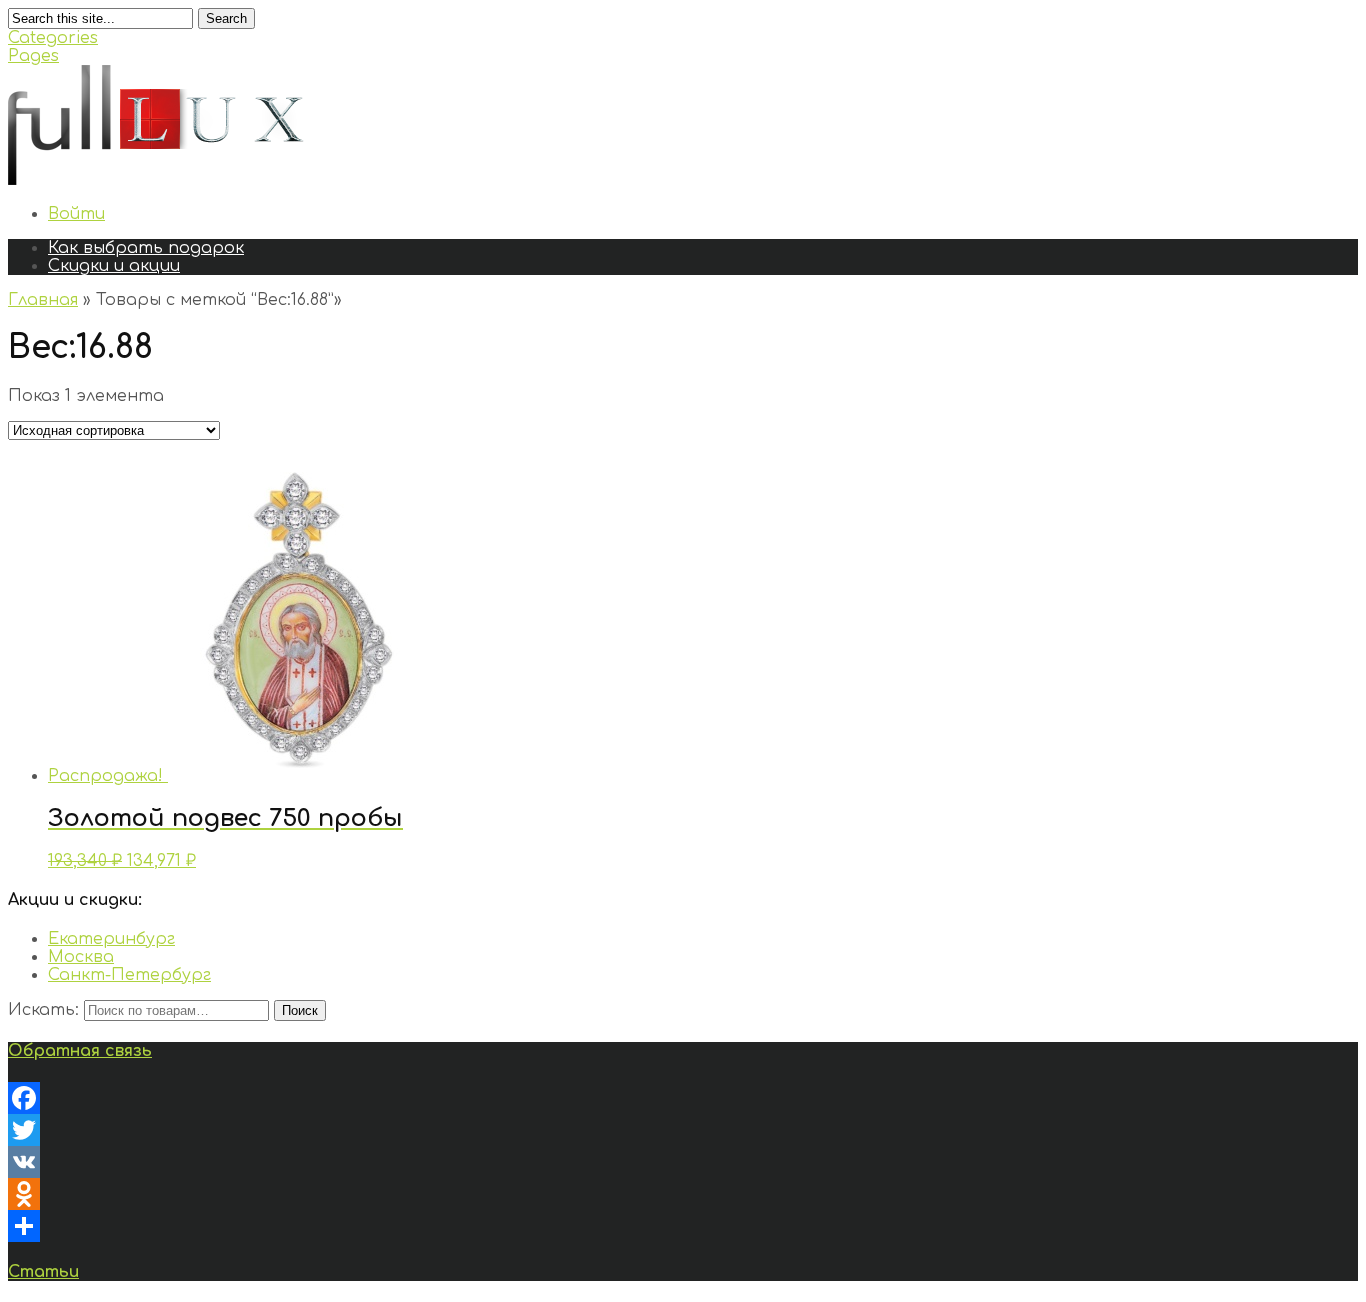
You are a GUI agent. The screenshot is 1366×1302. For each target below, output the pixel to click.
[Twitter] (683, 1130)
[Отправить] (683, 1226)
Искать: (43, 1010)
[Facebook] (683, 1098)
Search (226, 18)
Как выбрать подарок (146, 248)
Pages (33, 56)
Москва (81, 957)
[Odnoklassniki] (683, 1194)
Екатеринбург (111, 939)
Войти (76, 214)
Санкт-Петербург (129, 975)
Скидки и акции (114, 266)
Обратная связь (80, 1051)
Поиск (300, 1010)
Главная (43, 300)
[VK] (683, 1162)
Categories (53, 38)
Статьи (43, 1272)
